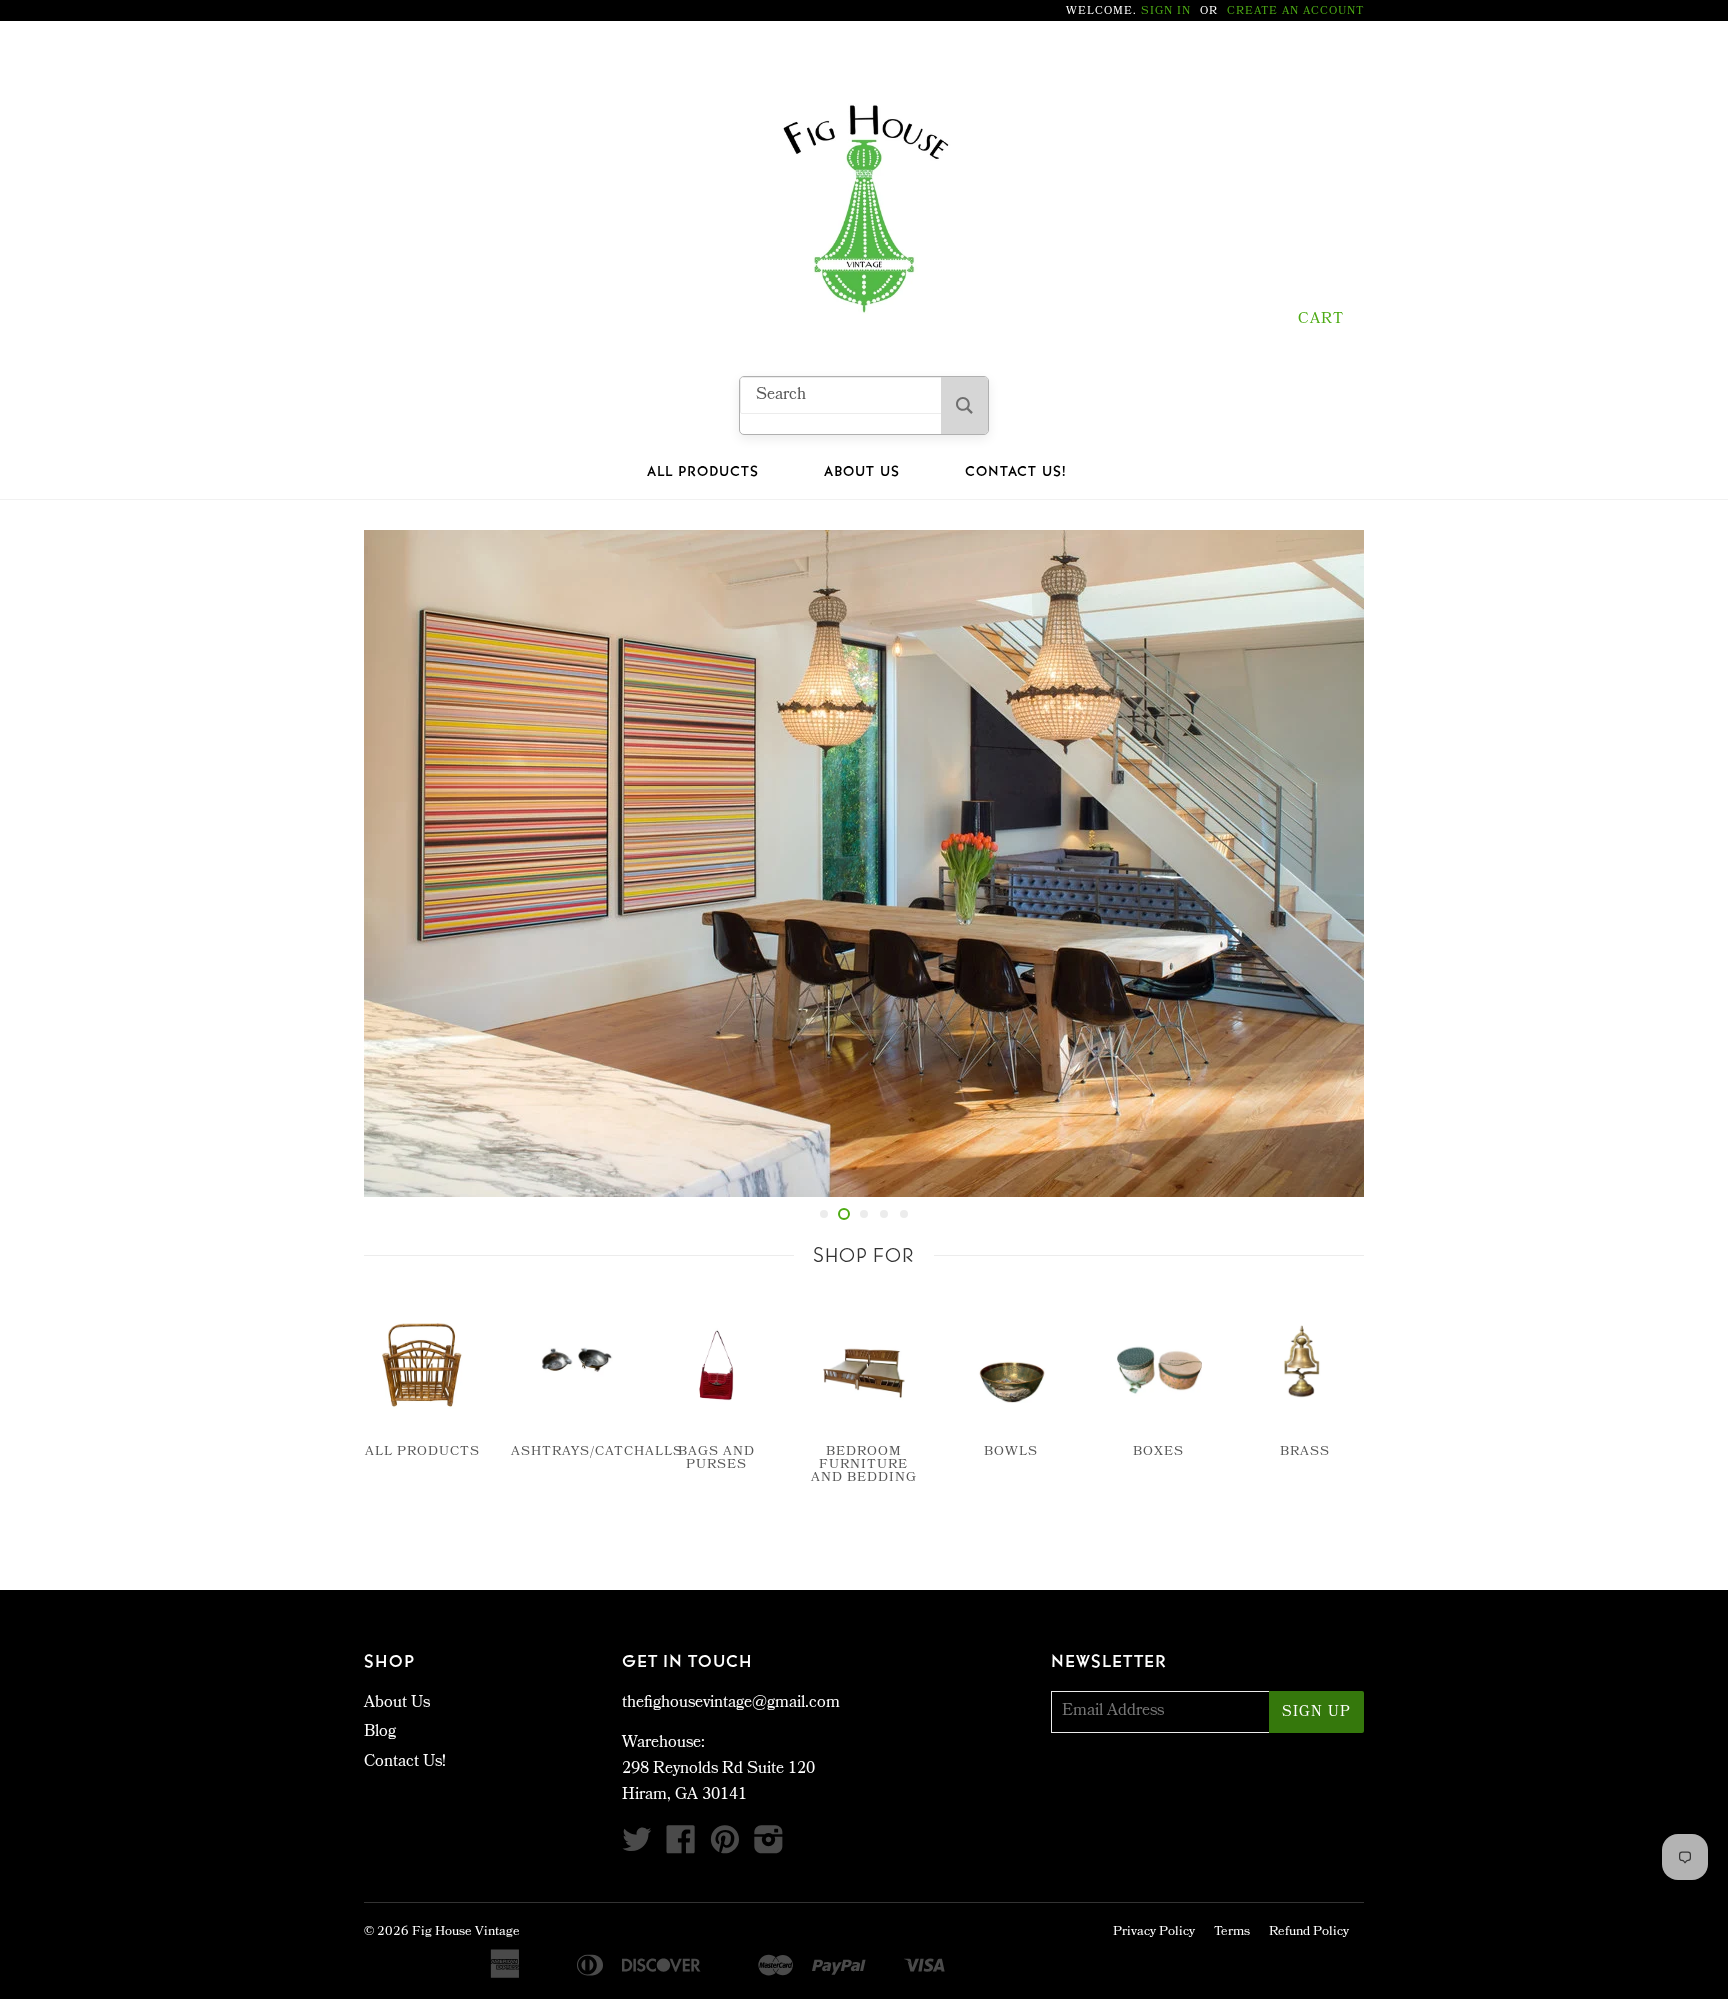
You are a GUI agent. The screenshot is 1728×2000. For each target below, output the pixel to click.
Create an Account (1295, 11)
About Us (862, 472)
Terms (1232, 1932)
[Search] (964, 405)
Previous (406, 863)
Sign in (1166, 11)
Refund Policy (1309, 1932)
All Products (703, 472)
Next (1321, 863)
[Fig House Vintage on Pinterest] (725, 1847)
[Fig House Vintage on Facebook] (681, 1847)
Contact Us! (1015, 472)
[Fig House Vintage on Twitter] (637, 1847)
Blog (380, 1732)
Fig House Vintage (466, 1932)
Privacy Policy (1154, 1932)
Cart (1321, 320)
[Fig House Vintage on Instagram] (769, 1847)
